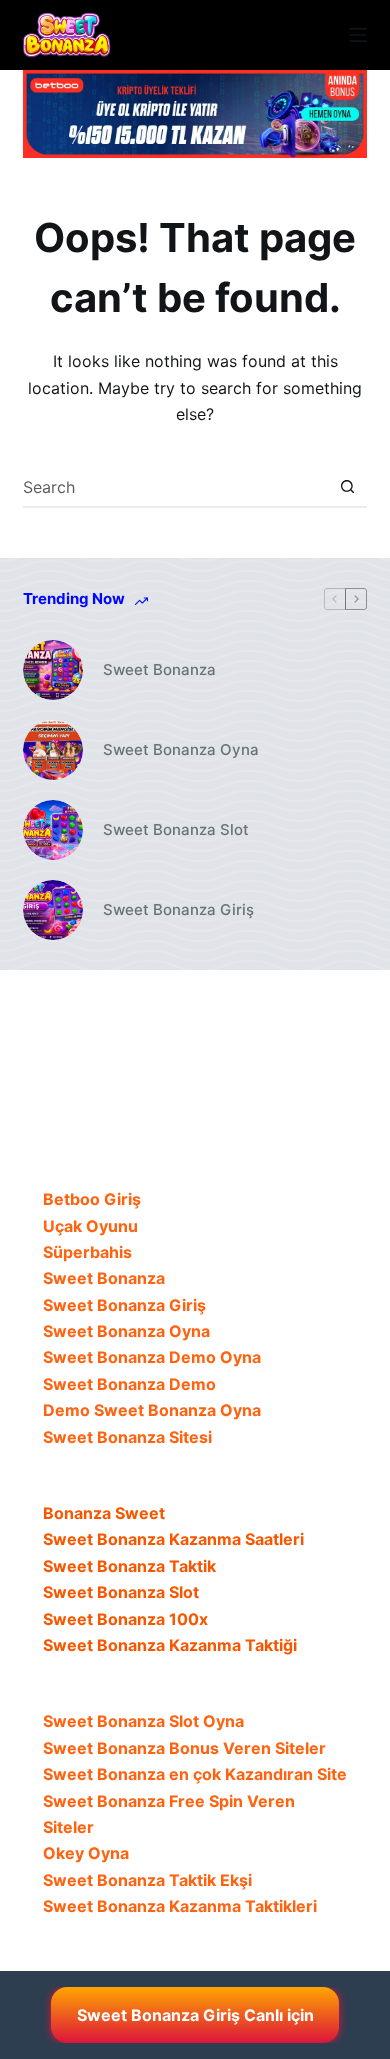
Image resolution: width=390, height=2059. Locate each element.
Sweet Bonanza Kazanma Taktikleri (180, 1906)
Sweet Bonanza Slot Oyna (143, 1721)
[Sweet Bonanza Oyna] (53, 750)
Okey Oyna (86, 1853)
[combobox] (175, 487)
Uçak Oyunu (90, 1226)
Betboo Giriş (92, 1199)
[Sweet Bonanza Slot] (53, 830)
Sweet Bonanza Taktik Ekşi (147, 1880)
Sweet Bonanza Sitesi (127, 1437)
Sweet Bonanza (159, 669)
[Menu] (358, 35)
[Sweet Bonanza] (53, 670)
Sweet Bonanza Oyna (181, 749)
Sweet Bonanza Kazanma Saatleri (173, 1539)
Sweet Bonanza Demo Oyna (152, 1357)
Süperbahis (87, 1252)
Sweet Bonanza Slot (176, 829)
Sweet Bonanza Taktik (129, 1566)
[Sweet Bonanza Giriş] (53, 910)
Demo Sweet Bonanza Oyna (152, 1410)
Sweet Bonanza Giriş (178, 909)
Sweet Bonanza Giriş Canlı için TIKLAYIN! (195, 2024)
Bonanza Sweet (104, 1513)
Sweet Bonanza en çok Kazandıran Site (195, 1774)
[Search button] (348, 487)
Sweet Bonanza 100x (125, 1619)
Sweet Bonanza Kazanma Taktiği (170, 1645)
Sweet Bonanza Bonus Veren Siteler (184, 1748)
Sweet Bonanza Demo (129, 1384)
